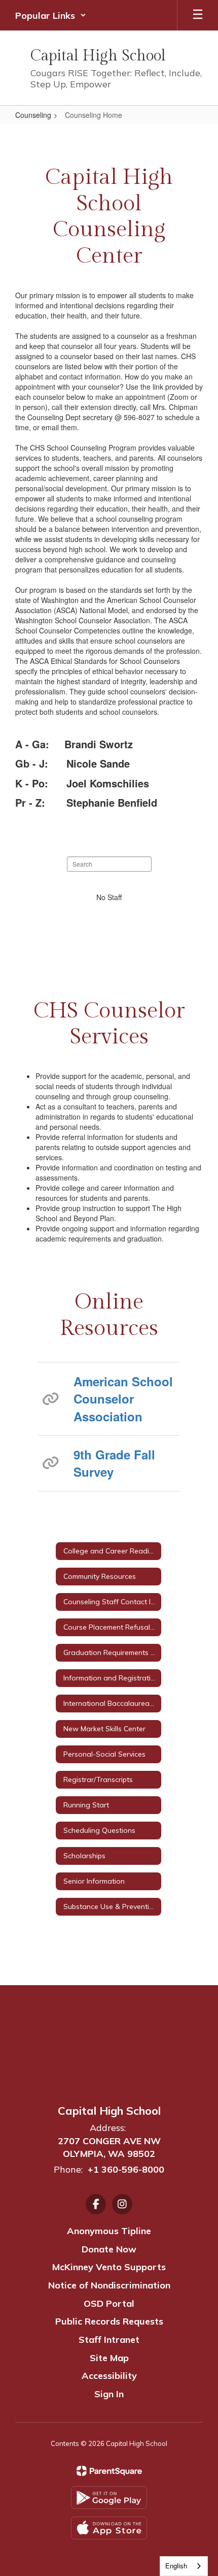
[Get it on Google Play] (109, 2498)
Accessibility (109, 2376)
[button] (51, 15)
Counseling (33, 115)
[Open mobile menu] (198, 15)
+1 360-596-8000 (126, 2169)
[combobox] (184, 2566)
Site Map (109, 2358)
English (176, 2566)
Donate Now (109, 2249)
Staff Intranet (109, 2340)
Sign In (109, 2394)
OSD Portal (109, 2303)
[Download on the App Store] (109, 2528)
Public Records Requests (109, 2321)
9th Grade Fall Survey (114, 1463)
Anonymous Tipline (109, 2231)
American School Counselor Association (123, 1399)
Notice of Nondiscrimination (109, 2285)
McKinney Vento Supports (109, 2267)
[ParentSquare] (109, 2471)
